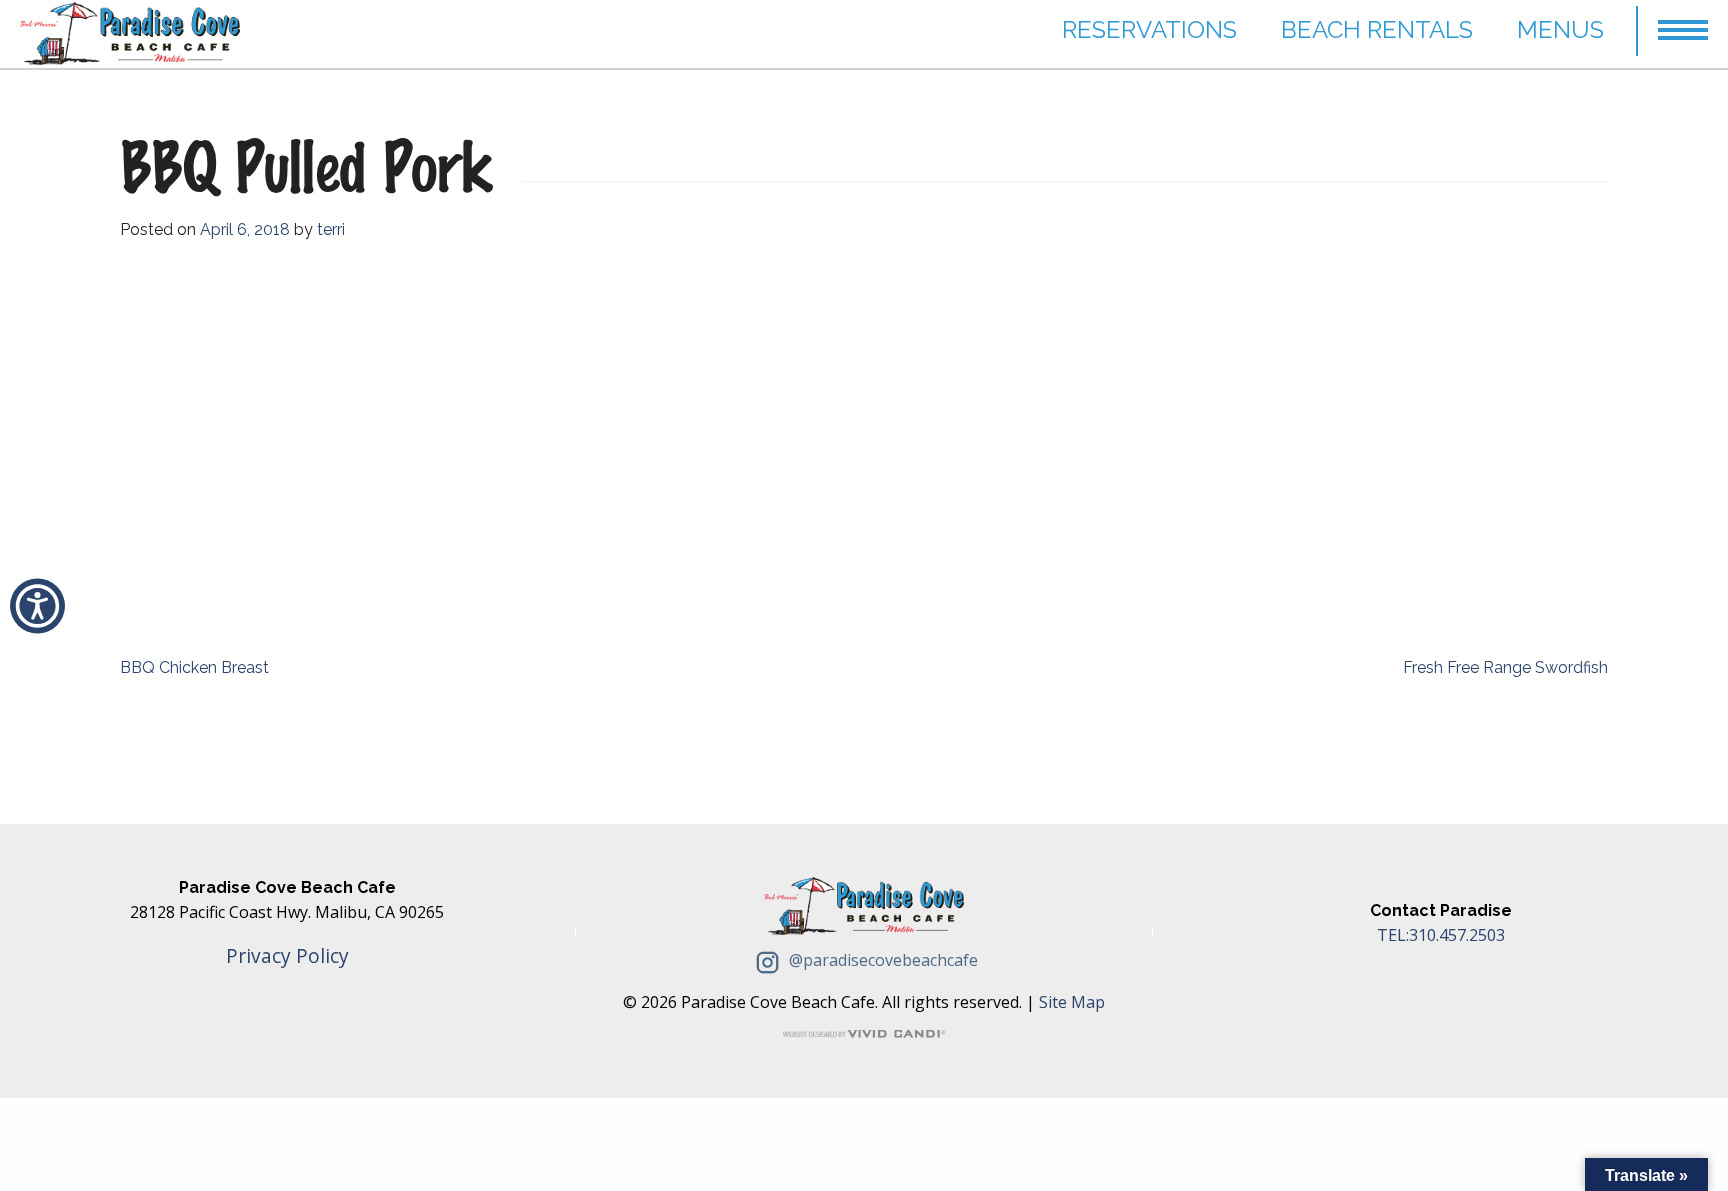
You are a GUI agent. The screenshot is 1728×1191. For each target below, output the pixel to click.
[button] (1683, 21)
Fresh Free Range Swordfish (1505, 667)
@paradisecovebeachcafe (881, 960)
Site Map (1072, 1002)
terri (331, 229)
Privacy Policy (287, 955)
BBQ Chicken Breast (194, 667)
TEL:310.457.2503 (1441, 935)
